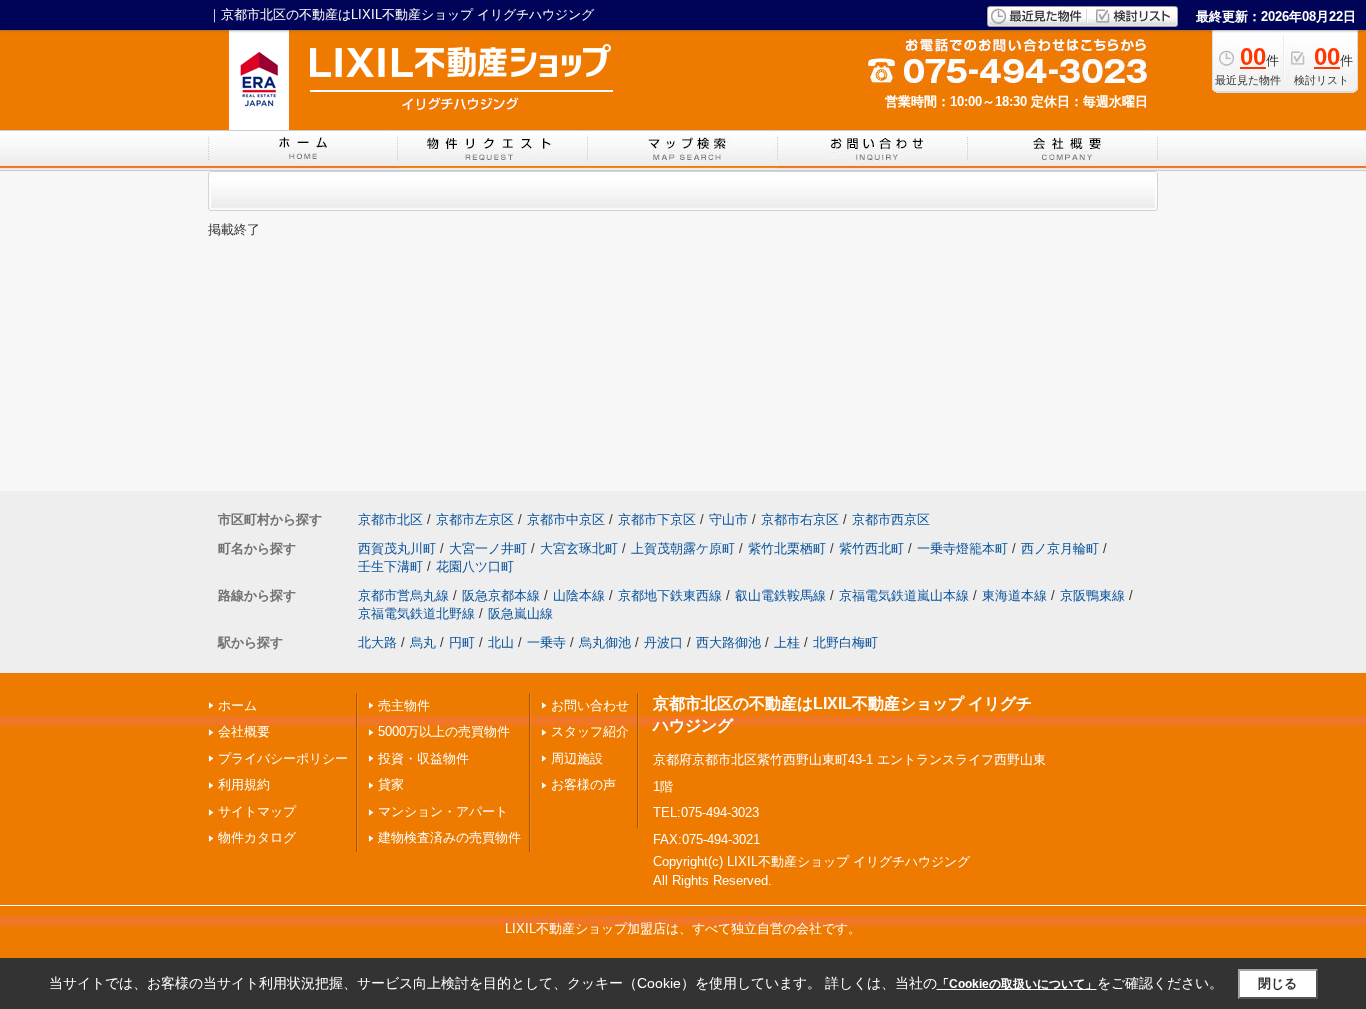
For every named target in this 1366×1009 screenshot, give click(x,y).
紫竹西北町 (871, 548)
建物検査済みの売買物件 (449, 837)
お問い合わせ (590, 705)
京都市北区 (390, 519)
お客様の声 (583, 784)
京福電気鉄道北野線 (416, 613)
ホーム (237, 705)
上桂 (787, 642)
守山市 (728, 519)
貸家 (391, 784)
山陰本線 (579, 595)
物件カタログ (257, 837)
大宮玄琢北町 (579, 548)
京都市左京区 (475, 519)
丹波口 (663, 642)
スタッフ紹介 (590, 731)
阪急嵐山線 (520, 613)
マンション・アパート (443, 811)
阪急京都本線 (501, 595)
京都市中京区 (566, 519)
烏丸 (423, 642)
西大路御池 (728, 642)
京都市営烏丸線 (403, 595)
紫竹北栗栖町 (787, 548)
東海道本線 (1014, 595)
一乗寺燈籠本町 (962, 548)
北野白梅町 (845, 642)
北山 (501, 642)
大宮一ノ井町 (488, 548)
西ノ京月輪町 (1060, 548)
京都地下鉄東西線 (670, 595)
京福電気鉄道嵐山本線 (904, 595)
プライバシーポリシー (283, 758)
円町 (462, 642)
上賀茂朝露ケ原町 (683, 548)
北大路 (377, 642)
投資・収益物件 (423, 758)
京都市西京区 (891, 519)
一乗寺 (546, 642)
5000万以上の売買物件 (444, 731)
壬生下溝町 (390, 566)
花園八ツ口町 (475, 566)
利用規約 (244, 784)
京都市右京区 (800, 519)
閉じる (1277, 983)
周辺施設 (577, 758)
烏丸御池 (605, 642)
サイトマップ (257, 811)
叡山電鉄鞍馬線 (780, 595)
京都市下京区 (657, 519)
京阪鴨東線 (1092, 595)
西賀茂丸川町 (397, 548)
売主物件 (404, 705)
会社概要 (244, 731)
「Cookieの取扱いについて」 (1017, 984)
